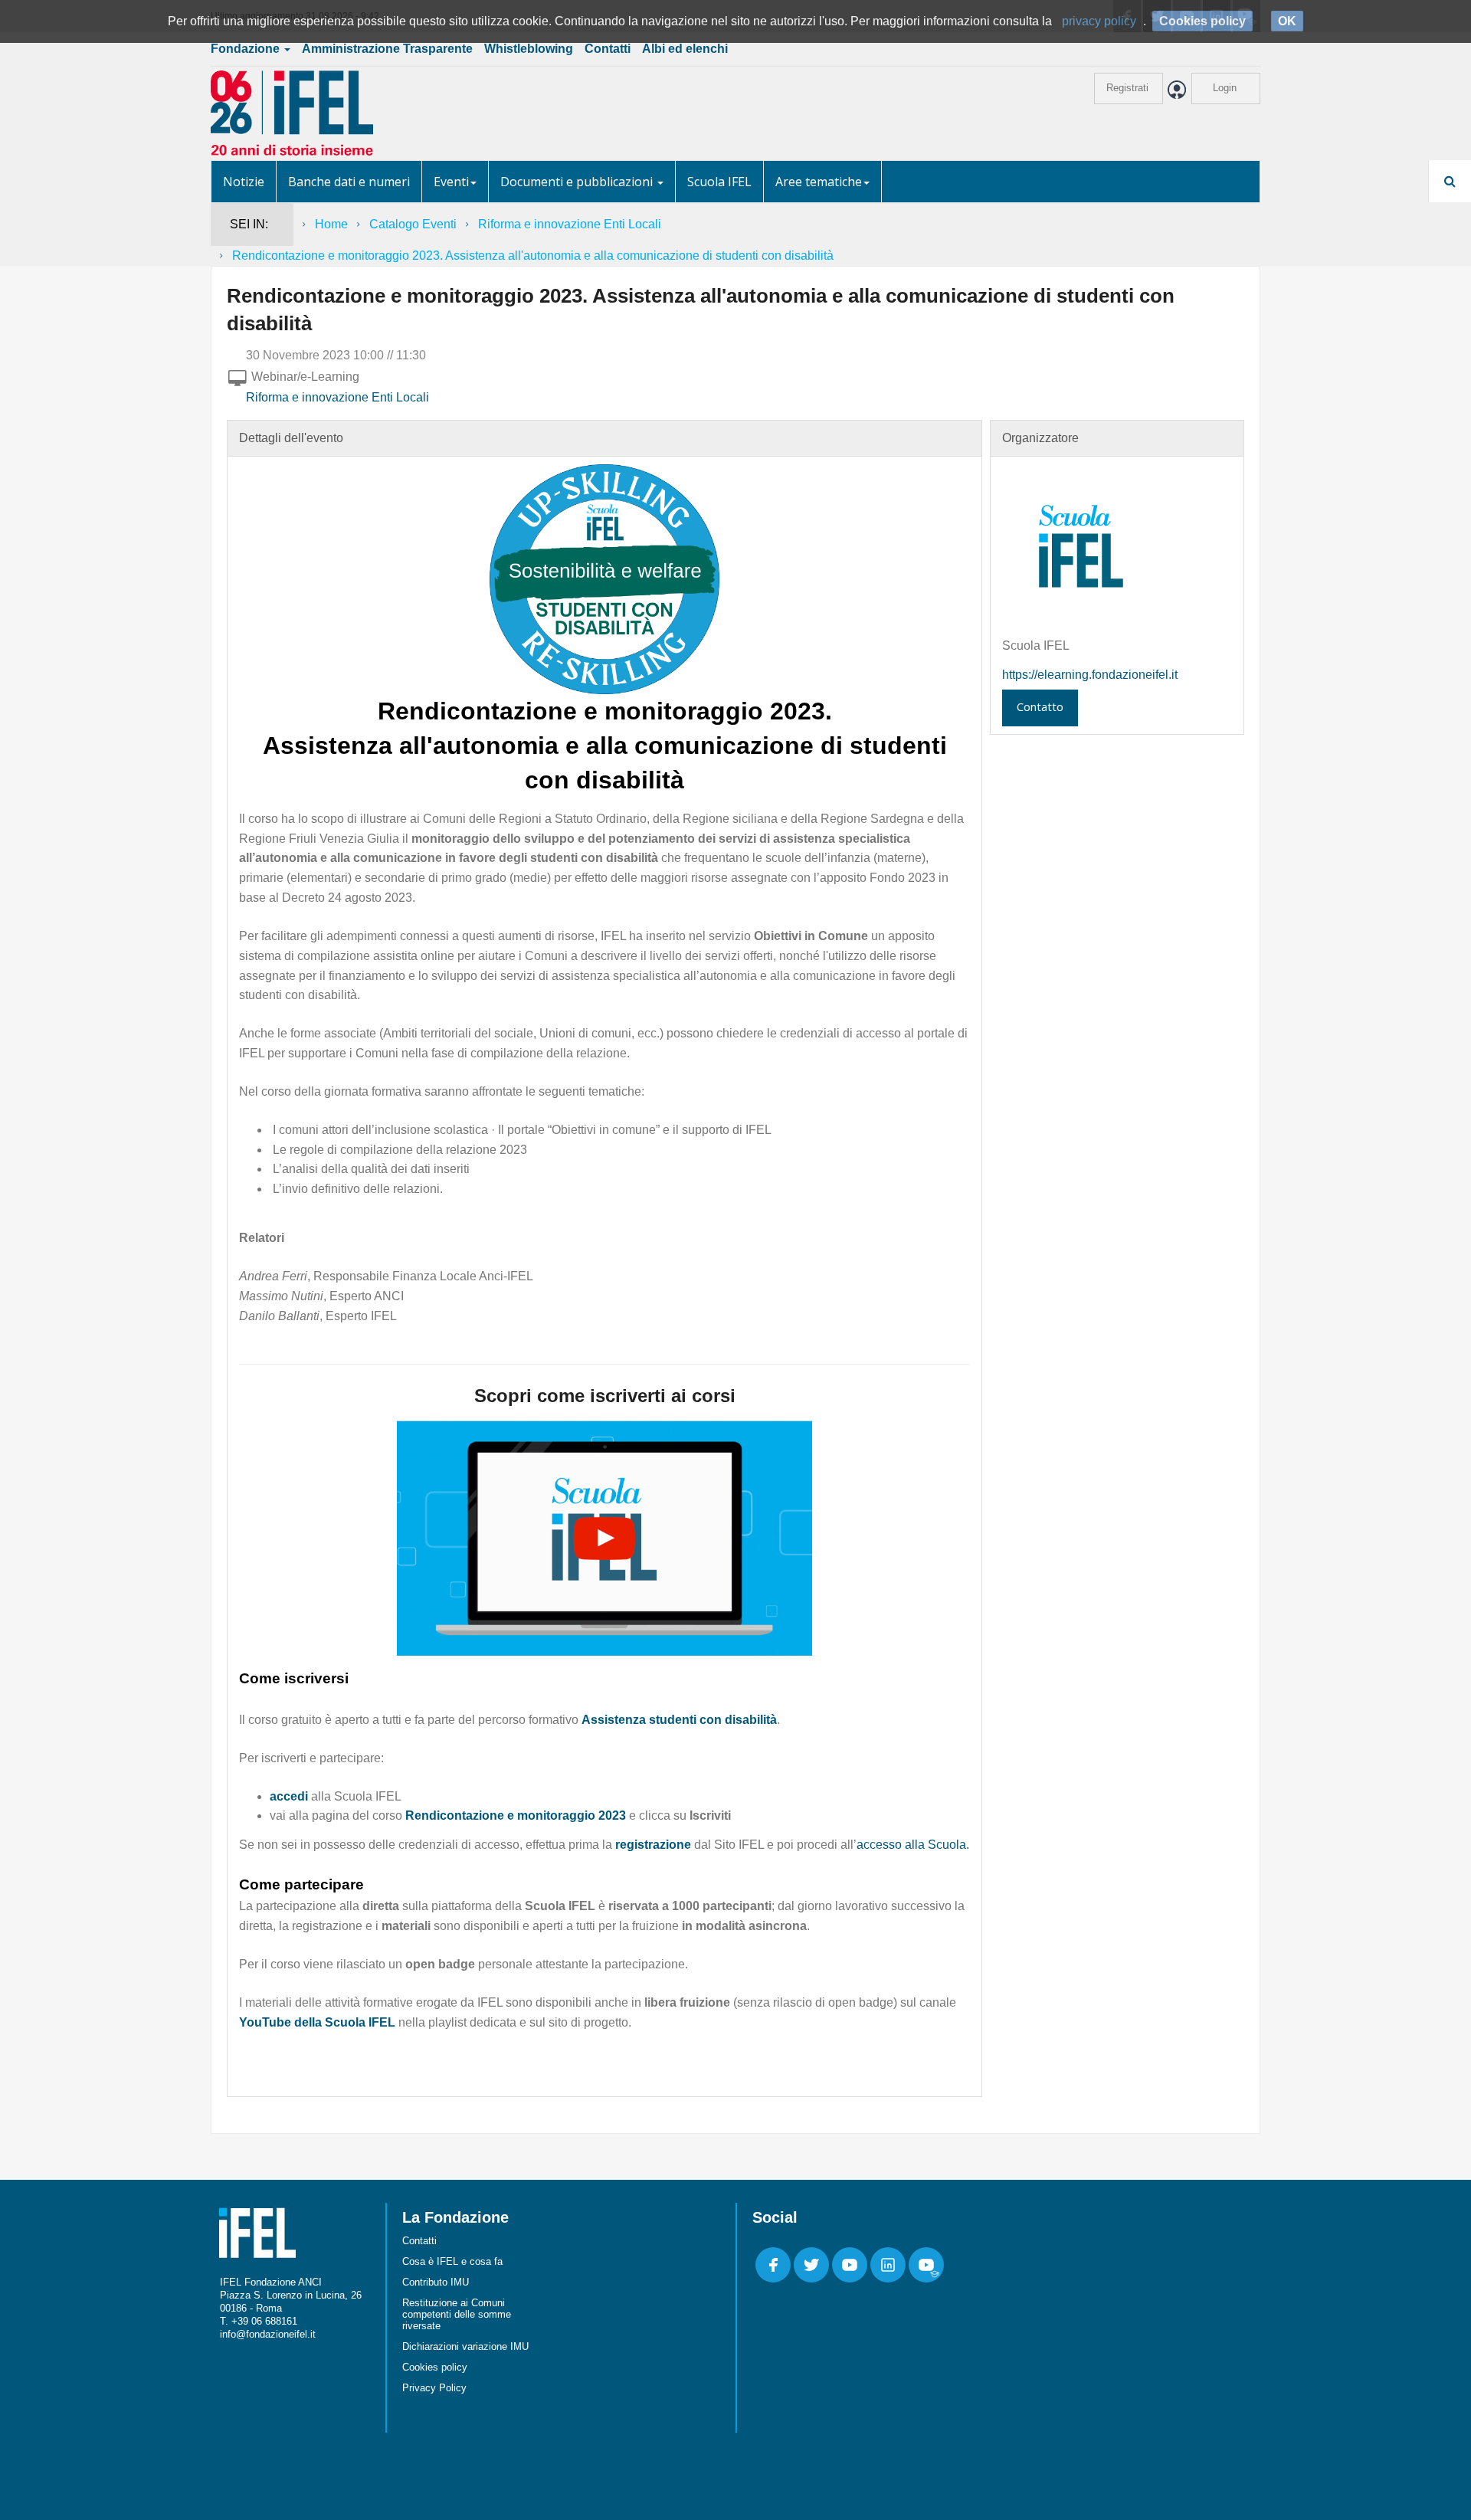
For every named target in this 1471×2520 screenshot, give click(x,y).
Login (1225, 88)
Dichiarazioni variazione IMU (465, 2346)
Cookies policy (435, 2367)
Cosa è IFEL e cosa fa (452, 2261)
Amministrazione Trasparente (387, 49)
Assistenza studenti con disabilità (679, 1720)
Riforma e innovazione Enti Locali (570, 224)
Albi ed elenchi (685, 49)
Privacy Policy (434, 2388)
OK (1287, 21)
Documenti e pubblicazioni (578, 182)
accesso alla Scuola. (913, 1845)
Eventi (451, 182)
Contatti (608, 49)
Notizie (244, 182)
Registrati (1127, 88)
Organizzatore (1040, 438)
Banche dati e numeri (349, 182)
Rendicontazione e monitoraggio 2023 (516, 1815)
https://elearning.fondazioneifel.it (1090, 675)
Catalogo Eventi (413, 224)
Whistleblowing (529, 49)
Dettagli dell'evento (291, 438)
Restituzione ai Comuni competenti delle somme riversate (457, 2314)
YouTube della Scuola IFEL (317, 2022)
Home (331, 224)
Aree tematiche (819, 182)
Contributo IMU (436, 2282)
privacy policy (1099, 21)
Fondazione (247, 49)
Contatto (1040, 706)
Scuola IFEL (719, 182)
